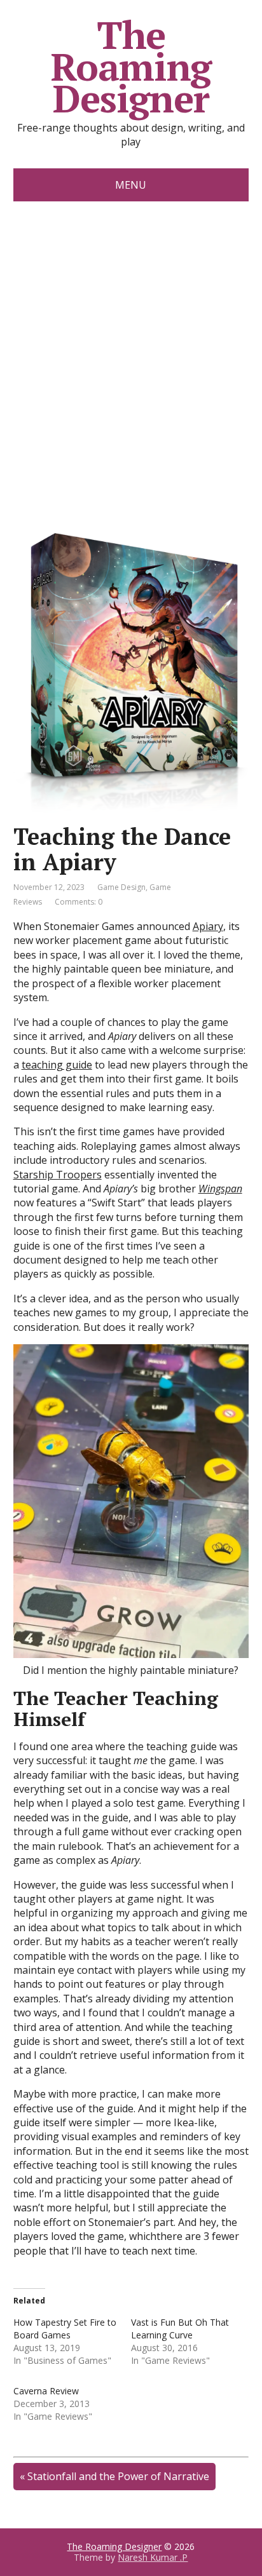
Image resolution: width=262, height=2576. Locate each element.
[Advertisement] (131, 339)
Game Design (121, 887)
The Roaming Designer (131, 67)
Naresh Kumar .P (153, 2557)
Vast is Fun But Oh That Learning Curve (180, 2329)
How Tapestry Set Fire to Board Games (65, 2329)
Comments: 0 (79, 902)
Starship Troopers (58, 1175)
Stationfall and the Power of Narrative (118, 2476)
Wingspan (220, 1189)
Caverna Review (46, 2391)
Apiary (208, 926)
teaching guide (57, 1065)
